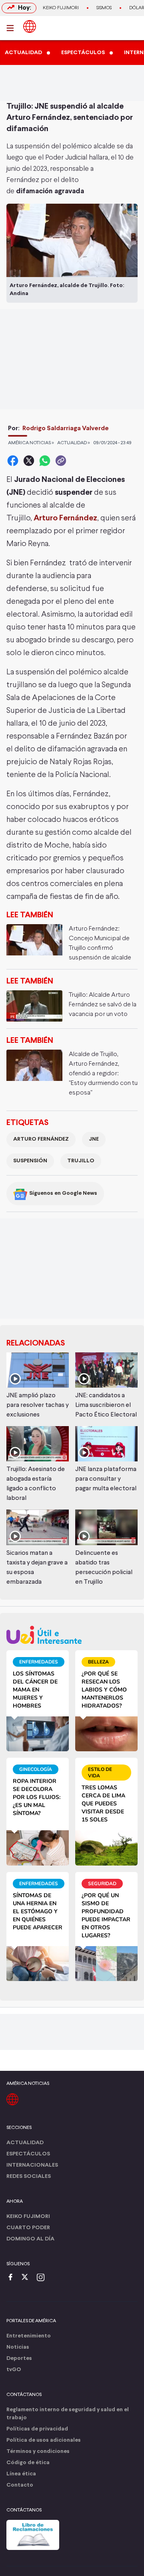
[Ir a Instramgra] (43, 2278)
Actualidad (25, 2143)
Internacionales (32, 2165)
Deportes (19, 2358)
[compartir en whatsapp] (45, 461)
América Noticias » (31, 443)
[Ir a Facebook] (12, 2278)
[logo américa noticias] (30, 26)
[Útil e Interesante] (72, 1635)
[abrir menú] (12, 28)
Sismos (104, 8)
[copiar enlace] (61, 461)
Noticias (18, 2347)
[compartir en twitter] (29, 461)
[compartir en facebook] (13, 461)
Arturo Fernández (41, 1139)
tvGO (14, 2370)
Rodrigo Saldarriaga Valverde (66, 428)
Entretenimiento (29, 2336)
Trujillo (81, 1161)
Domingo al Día (30, 2239)
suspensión (30, 1161)
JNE (94, 1139)
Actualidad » (74, 443)
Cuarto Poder (28, 2228)
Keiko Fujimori (61, 8)
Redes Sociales (29, 2176)
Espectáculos (28, 2154)
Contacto (20, 2485)
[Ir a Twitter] (28, 2278)
